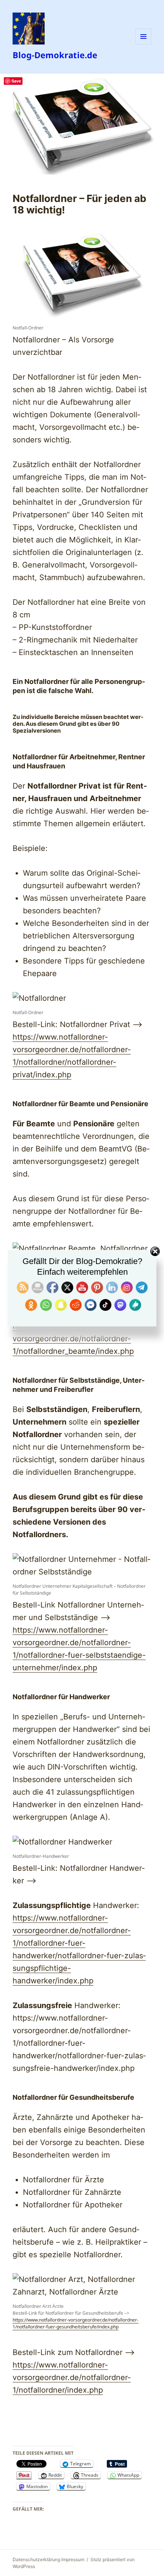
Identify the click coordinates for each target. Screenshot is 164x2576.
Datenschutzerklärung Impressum (48, 2559)
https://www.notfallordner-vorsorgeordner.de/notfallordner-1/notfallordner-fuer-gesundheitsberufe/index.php (76, 2323)
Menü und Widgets (144, 44)
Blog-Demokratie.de (55, 55)
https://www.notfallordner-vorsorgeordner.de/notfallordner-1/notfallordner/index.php (72, 2377)
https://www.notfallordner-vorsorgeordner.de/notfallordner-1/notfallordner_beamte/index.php (73, 1339)
